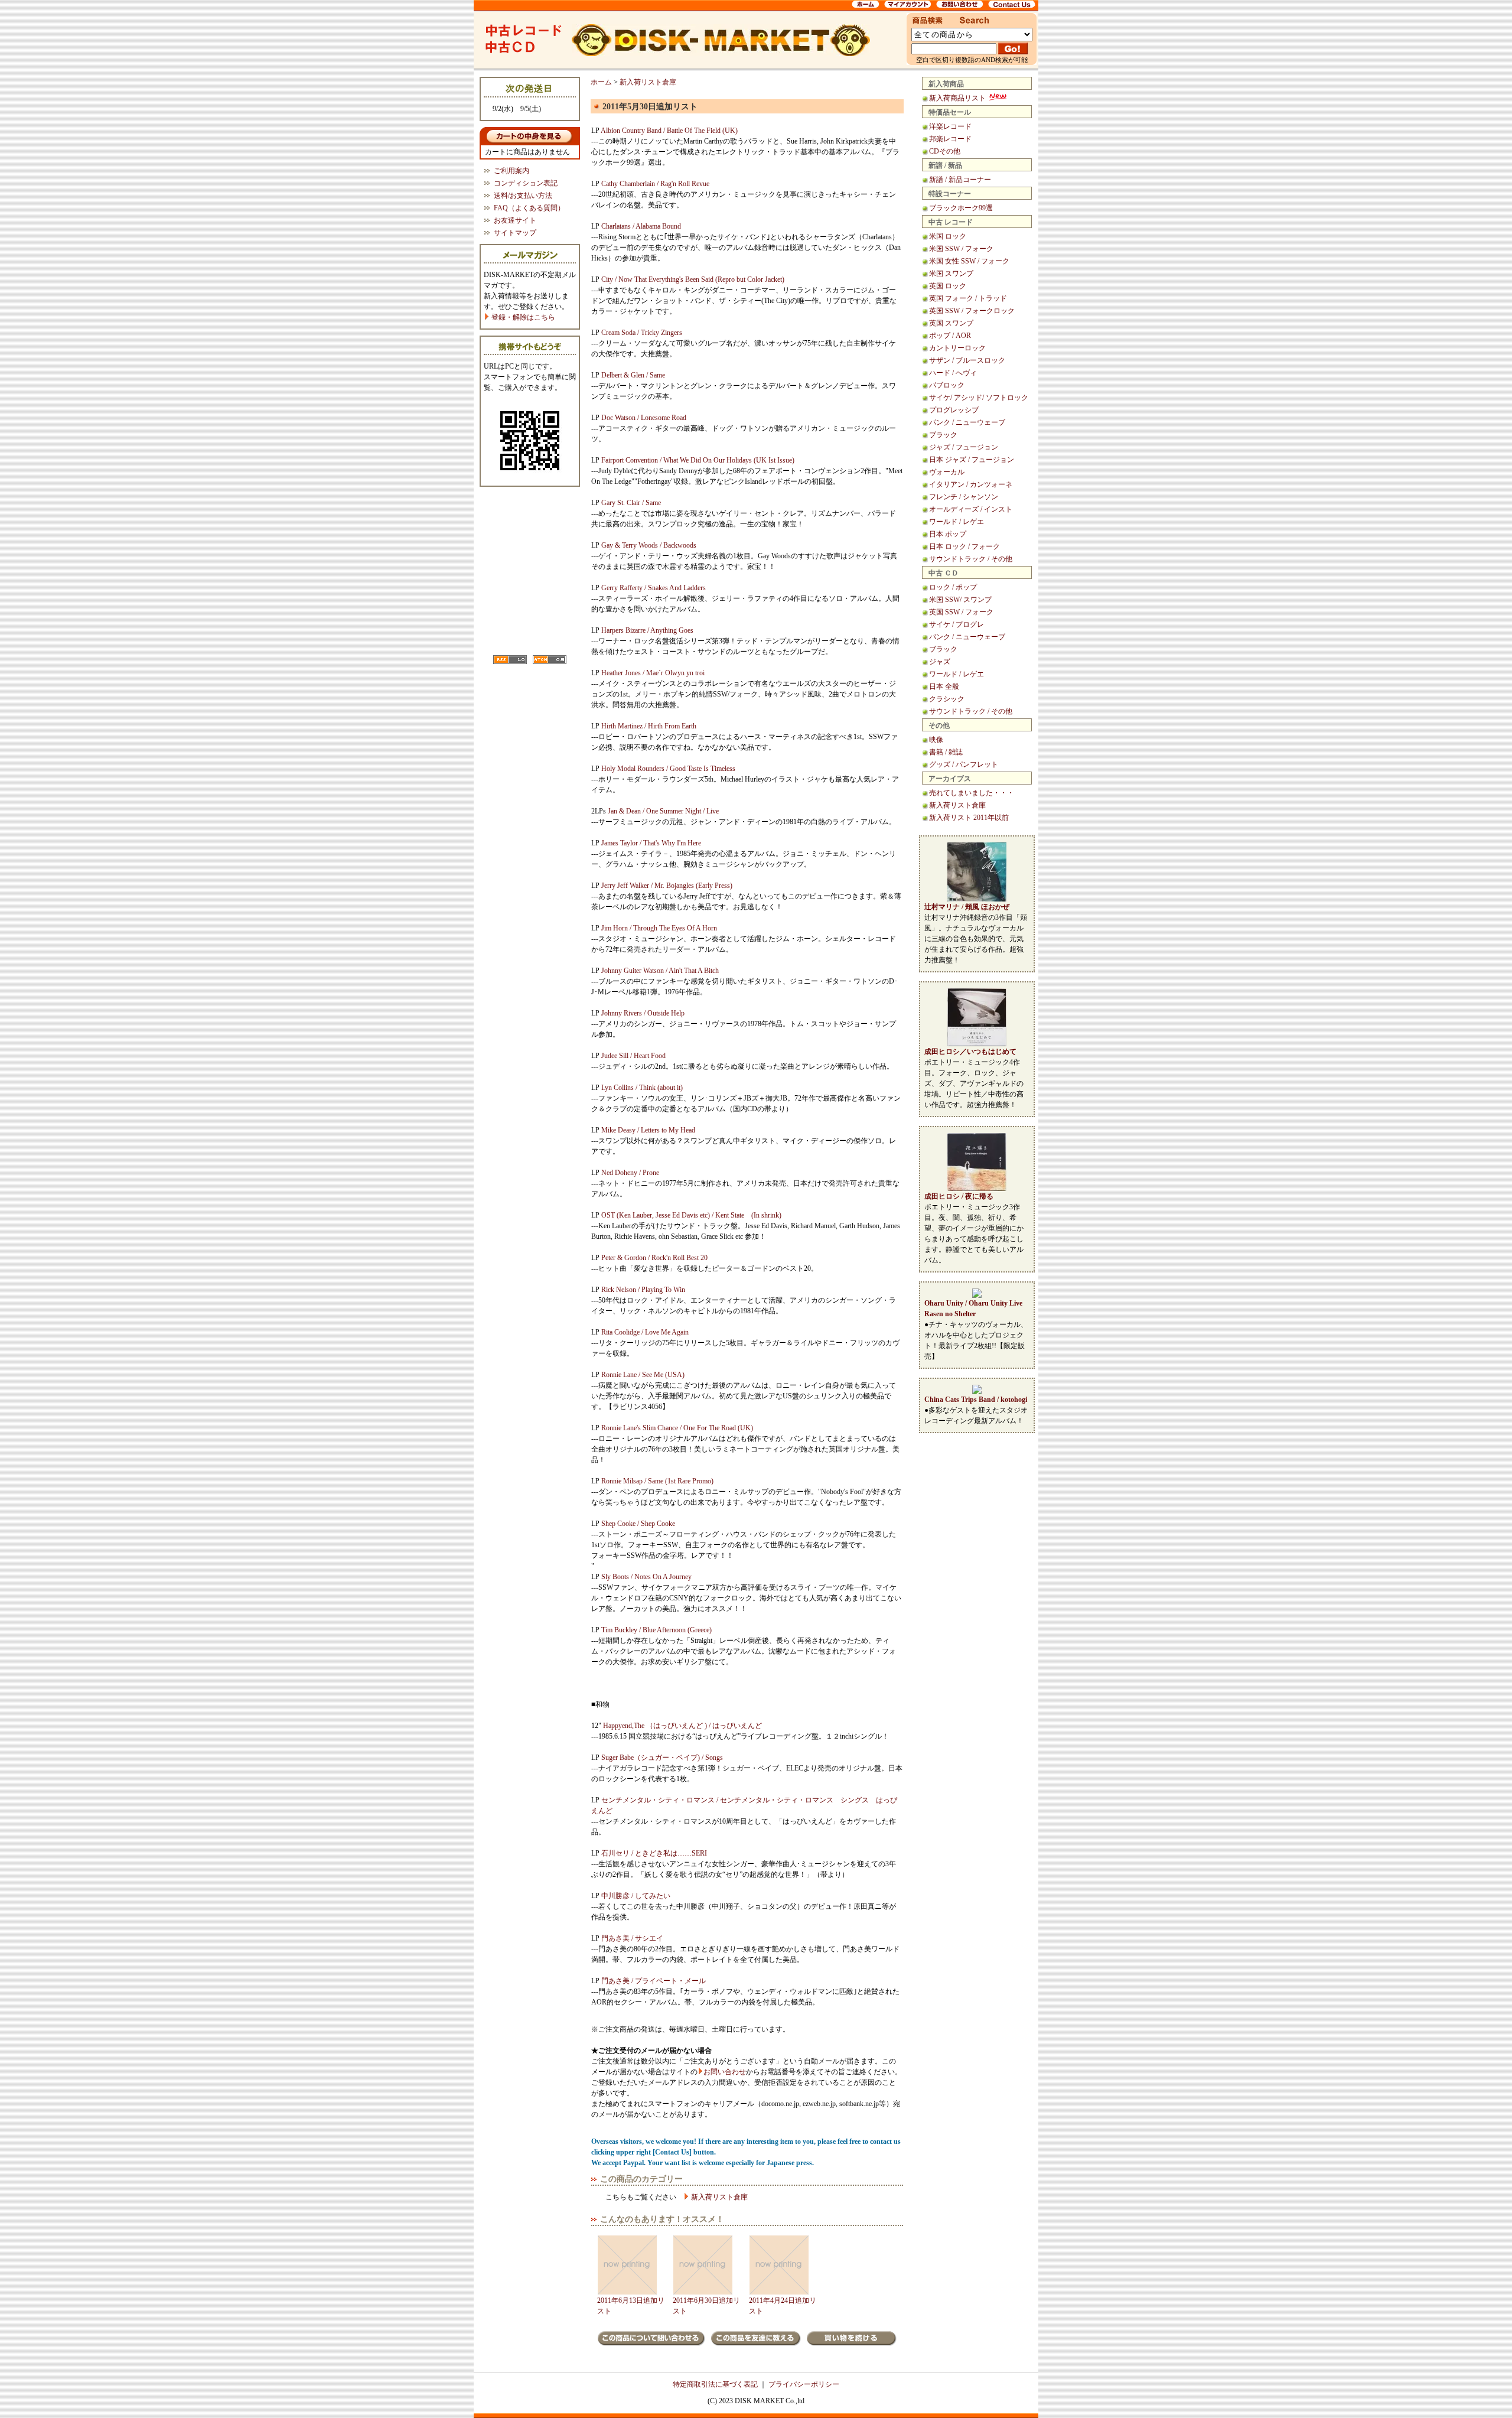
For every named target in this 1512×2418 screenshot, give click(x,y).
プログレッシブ (954, 410)
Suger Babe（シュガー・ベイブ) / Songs (662, 1758)
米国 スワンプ (951, 274)
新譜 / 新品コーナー (960, 180)
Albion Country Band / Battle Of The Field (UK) (669, 131)
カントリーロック (957, 348)
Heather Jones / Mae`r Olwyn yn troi (653, 673)
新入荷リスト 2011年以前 (969, 818)
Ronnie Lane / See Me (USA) (643, 1375)
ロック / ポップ (953, 587)
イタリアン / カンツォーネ (971, 484)
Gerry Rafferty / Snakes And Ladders (654, 588)
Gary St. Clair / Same (631, 503)
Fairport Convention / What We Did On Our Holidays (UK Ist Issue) (698, 460)
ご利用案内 (511, 171)
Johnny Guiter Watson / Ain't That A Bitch (660, 971)
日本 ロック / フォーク (964, 546)
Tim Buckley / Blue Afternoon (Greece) (656, 1630)
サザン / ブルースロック (967, 360)
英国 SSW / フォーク (961, 612)
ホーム (601, 82)
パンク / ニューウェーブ (967, 422)
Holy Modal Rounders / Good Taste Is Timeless (668, 769)
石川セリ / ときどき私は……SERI (654, 1853)
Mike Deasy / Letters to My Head (648, 1130)
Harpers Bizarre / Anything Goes (647, 630)
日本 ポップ (948, 534)
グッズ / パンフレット (964, 764)
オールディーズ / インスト (971, 509)
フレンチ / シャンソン (964, 497)
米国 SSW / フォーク (961, 249)
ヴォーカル (947, 472)
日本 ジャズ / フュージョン (972, 460)
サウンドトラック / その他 (971, 559)
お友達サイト (515, 220)
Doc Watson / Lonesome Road (644, 418)
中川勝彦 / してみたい (636, 1896)
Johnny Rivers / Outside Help (643, 1013)
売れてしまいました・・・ (972, 793)
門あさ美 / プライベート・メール (654, 1981)
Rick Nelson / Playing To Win (643, 1290)
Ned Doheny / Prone (630, 1173)
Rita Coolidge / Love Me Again (645, 1332)
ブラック (943, 435)
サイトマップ (515, 233)
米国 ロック (948, 236)
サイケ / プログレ (957, 624)
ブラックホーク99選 (961, 208)
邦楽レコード (950, 139)
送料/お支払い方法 (523, 196)
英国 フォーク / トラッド (968, 298)
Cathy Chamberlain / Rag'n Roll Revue (655, 184)
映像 (936, 740)
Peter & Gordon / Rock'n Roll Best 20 (654, 1258)
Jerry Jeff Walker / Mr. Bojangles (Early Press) (667, 886)
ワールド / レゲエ (957, 522)
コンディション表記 (526, 183)
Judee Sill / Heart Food (633, 1056)
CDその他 (945, 151)
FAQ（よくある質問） (529, 208)
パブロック (947, 385)
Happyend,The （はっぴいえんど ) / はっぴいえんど (682, 1726)
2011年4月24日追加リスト (783, 2306)
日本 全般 (944, 686)
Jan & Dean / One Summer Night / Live (663, 811)
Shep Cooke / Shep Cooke (638, 1524)
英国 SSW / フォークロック (972, 311)
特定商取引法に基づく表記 (715, 2384)
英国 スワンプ (951, 323)
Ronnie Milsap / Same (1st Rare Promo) (657, 1481)
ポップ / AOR (950, 336)
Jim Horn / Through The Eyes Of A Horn (659, 928)
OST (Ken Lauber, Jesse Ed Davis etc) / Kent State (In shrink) (691, 1215)
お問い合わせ (725, 2072)
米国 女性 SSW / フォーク (969, 261)
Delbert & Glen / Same (633, 375)
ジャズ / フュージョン (964, 447)
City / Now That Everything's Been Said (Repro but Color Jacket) (693, 279)
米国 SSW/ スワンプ (960, 600)
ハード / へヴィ (953, 373)
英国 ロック (948, 286)
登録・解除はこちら (522, 317)
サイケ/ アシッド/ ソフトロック (979, 398)
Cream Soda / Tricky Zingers (642, 333)
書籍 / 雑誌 (946, 752)
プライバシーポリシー (804, 2384)
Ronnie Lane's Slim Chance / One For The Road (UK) (677, 1428)
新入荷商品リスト (958, 98)
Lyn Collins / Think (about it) (642, 1088)
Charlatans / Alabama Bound (641, 226)
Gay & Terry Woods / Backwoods (649, 545)
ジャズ (940, 662)
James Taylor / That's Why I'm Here (651, 843)
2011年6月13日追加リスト (631, 2306)
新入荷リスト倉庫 (957, 805)
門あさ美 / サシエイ (632, 1938)
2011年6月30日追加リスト (706, 2306)
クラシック (947, 699)
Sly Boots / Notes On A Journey (646, 1577)
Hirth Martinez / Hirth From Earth (649, 726)
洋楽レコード (950, 126)
